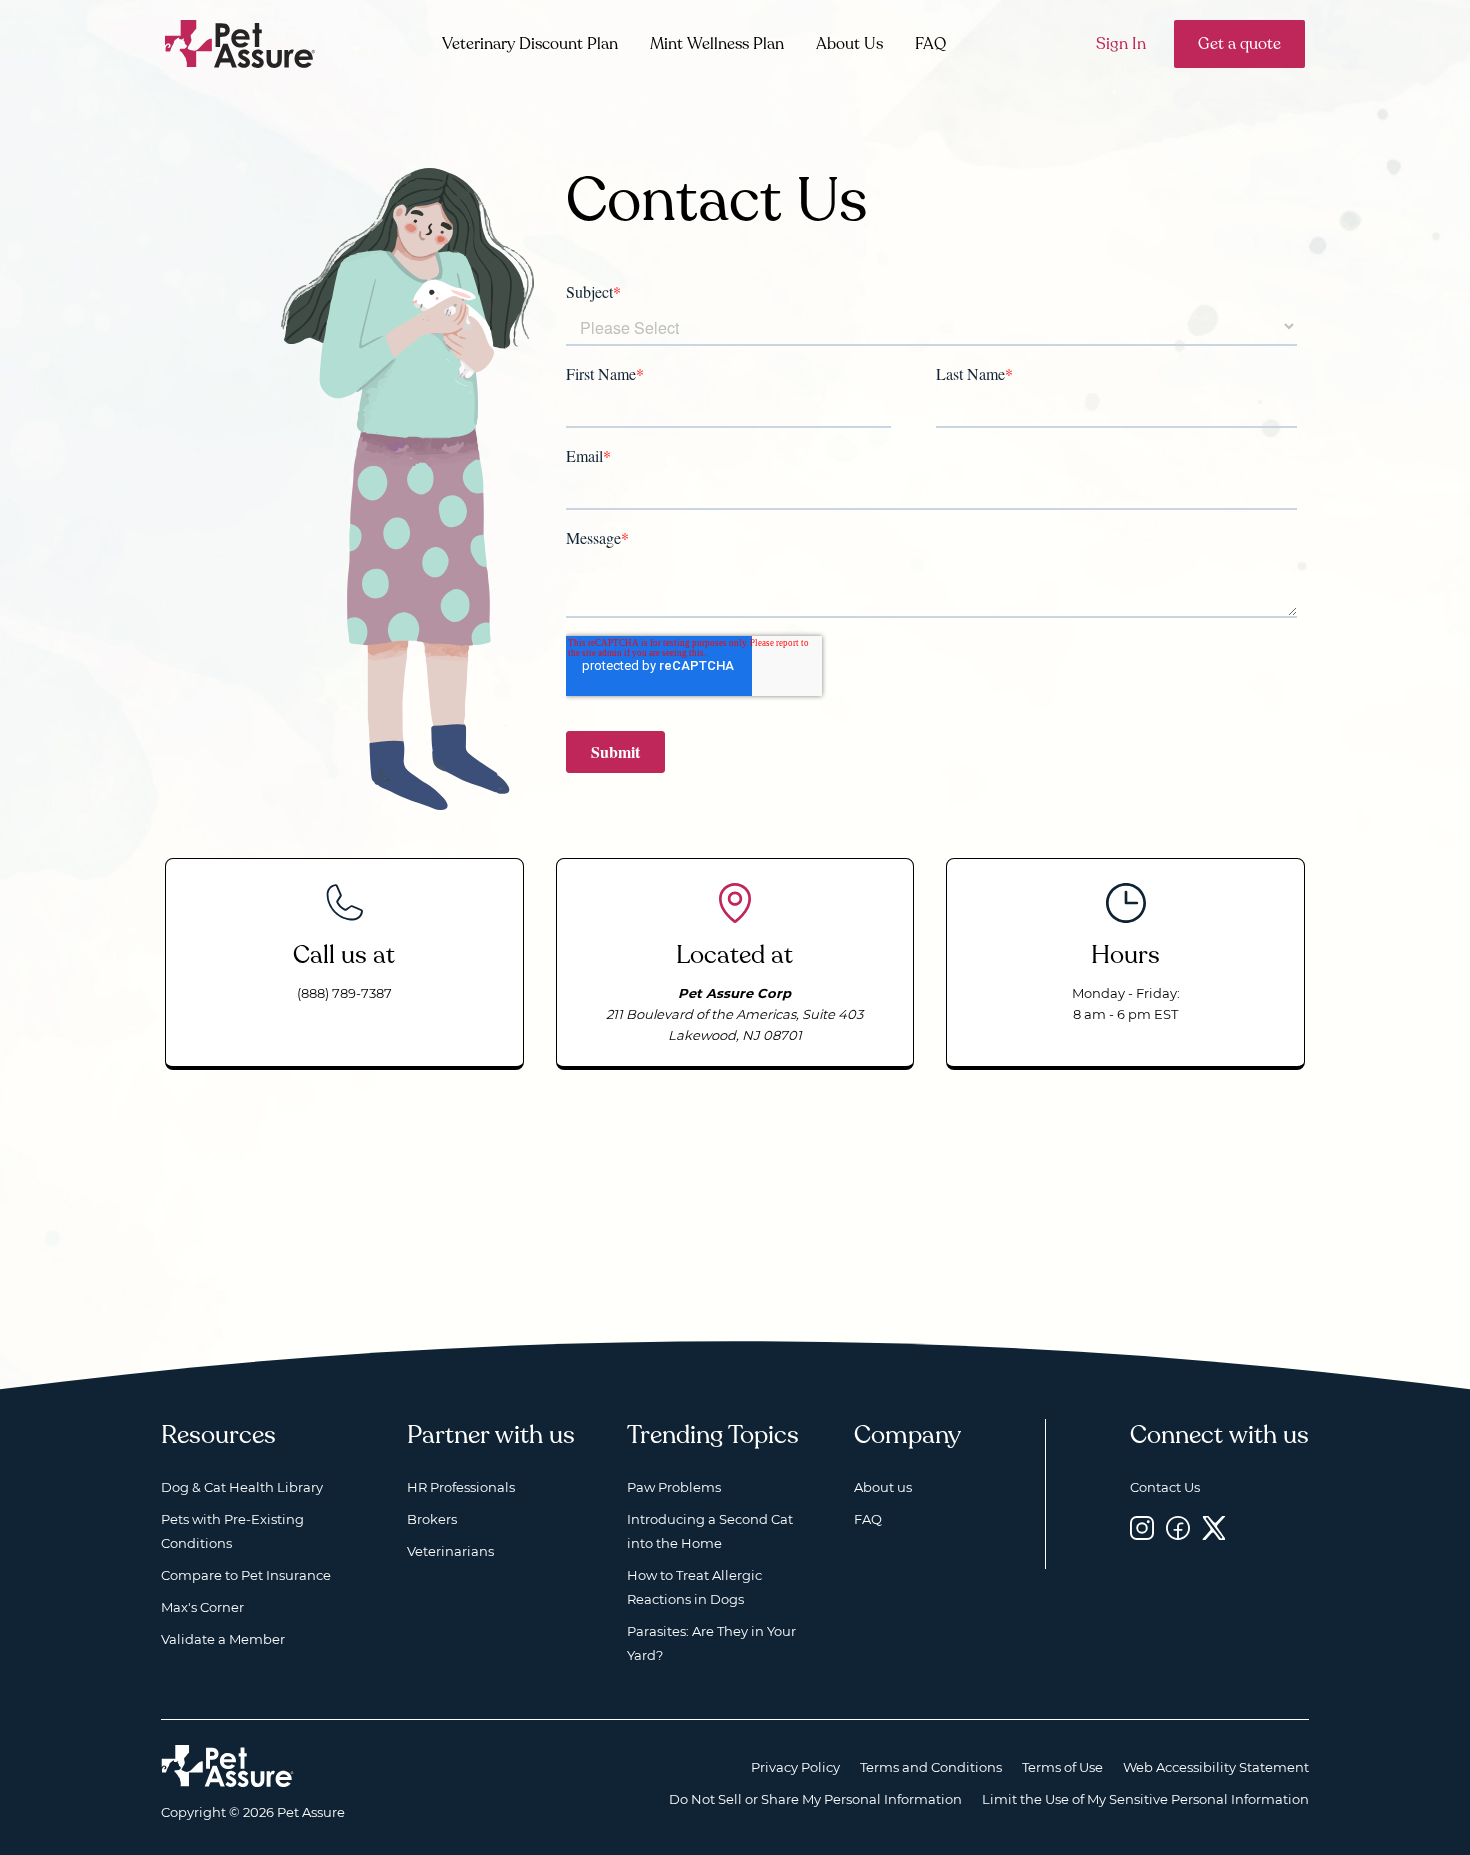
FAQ (930, 44)
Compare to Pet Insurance (246, 1575)
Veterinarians (450, 1551)
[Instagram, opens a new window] (1142, 1527)
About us (883, 1487)
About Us (849, 44)
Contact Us (1165, 1487)
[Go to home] (240, 42)
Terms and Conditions (931, 1767)
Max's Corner (202, 1607)
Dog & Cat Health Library (242, 1487)
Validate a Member (223, 1639)
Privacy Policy (795, 1767)
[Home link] (227, 1766)
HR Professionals (461, 1487)
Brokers (432, 1519)
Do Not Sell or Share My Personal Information (815, 1799)
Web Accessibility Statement (1216, 1767)
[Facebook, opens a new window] (1178, 1527)
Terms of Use (1062, 1767)
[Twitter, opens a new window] (1214, 1527)
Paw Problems (674, 1487)
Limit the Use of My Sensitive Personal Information (1145, 1799)
